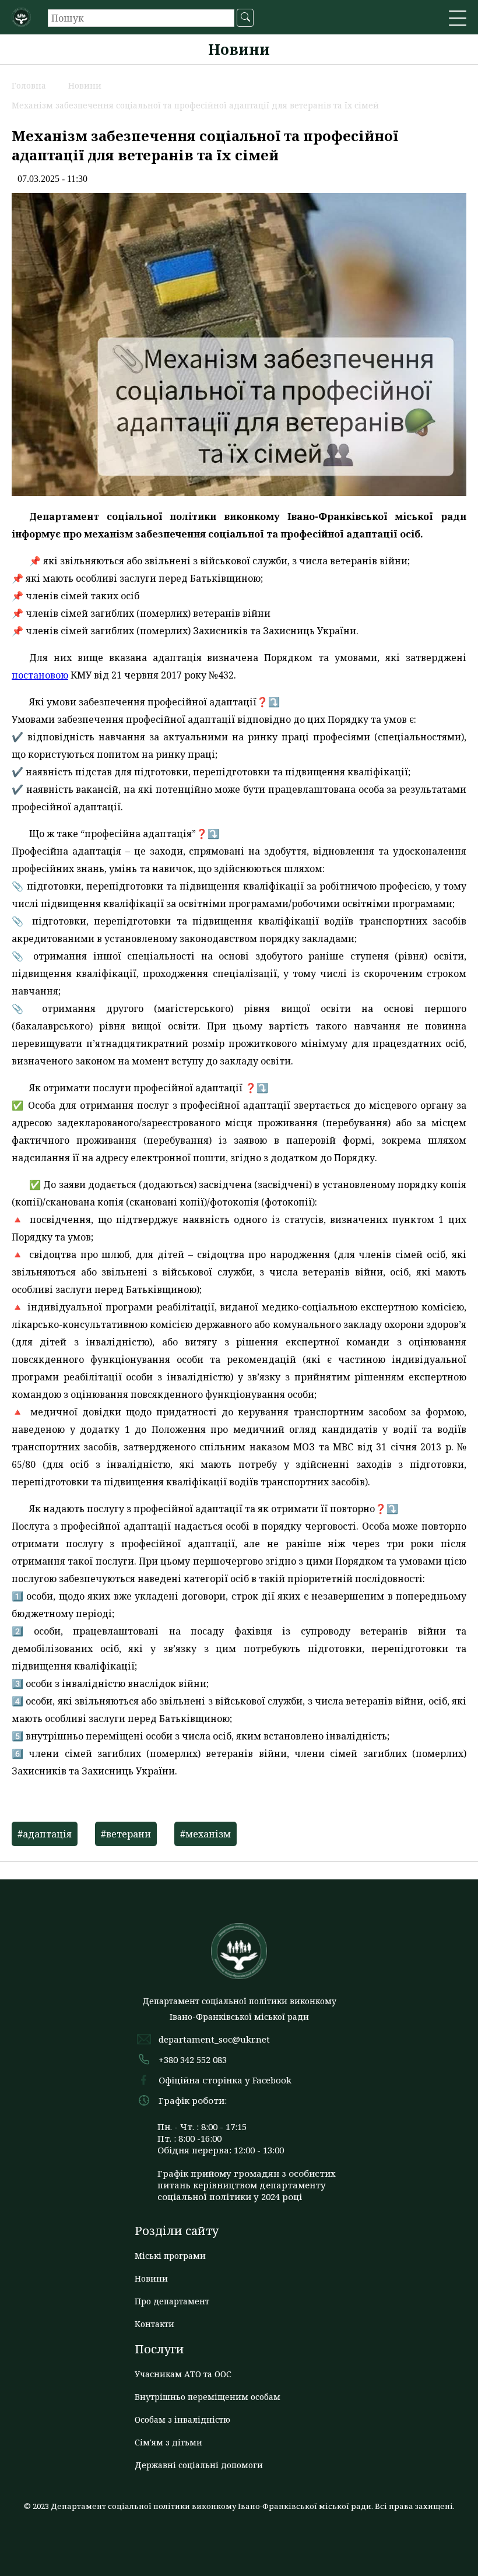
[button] (458, 19)
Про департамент (172, 2301)
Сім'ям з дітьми (168, 2442)
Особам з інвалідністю (182, 2419)
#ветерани (126, 1834)
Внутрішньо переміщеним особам (208, 2397)
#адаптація (45, 1834)
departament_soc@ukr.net (214, 2039)
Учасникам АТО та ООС (183, 2374)
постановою (40, 675)
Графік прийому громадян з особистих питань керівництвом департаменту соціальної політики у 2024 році (247, 2185)
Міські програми (170, 2256)
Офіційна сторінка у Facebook (225, 2080)
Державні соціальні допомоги (199, 2465)
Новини (151, 2278)
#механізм (205, 1834)
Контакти (154, 2324)
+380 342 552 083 (193, 2060)
